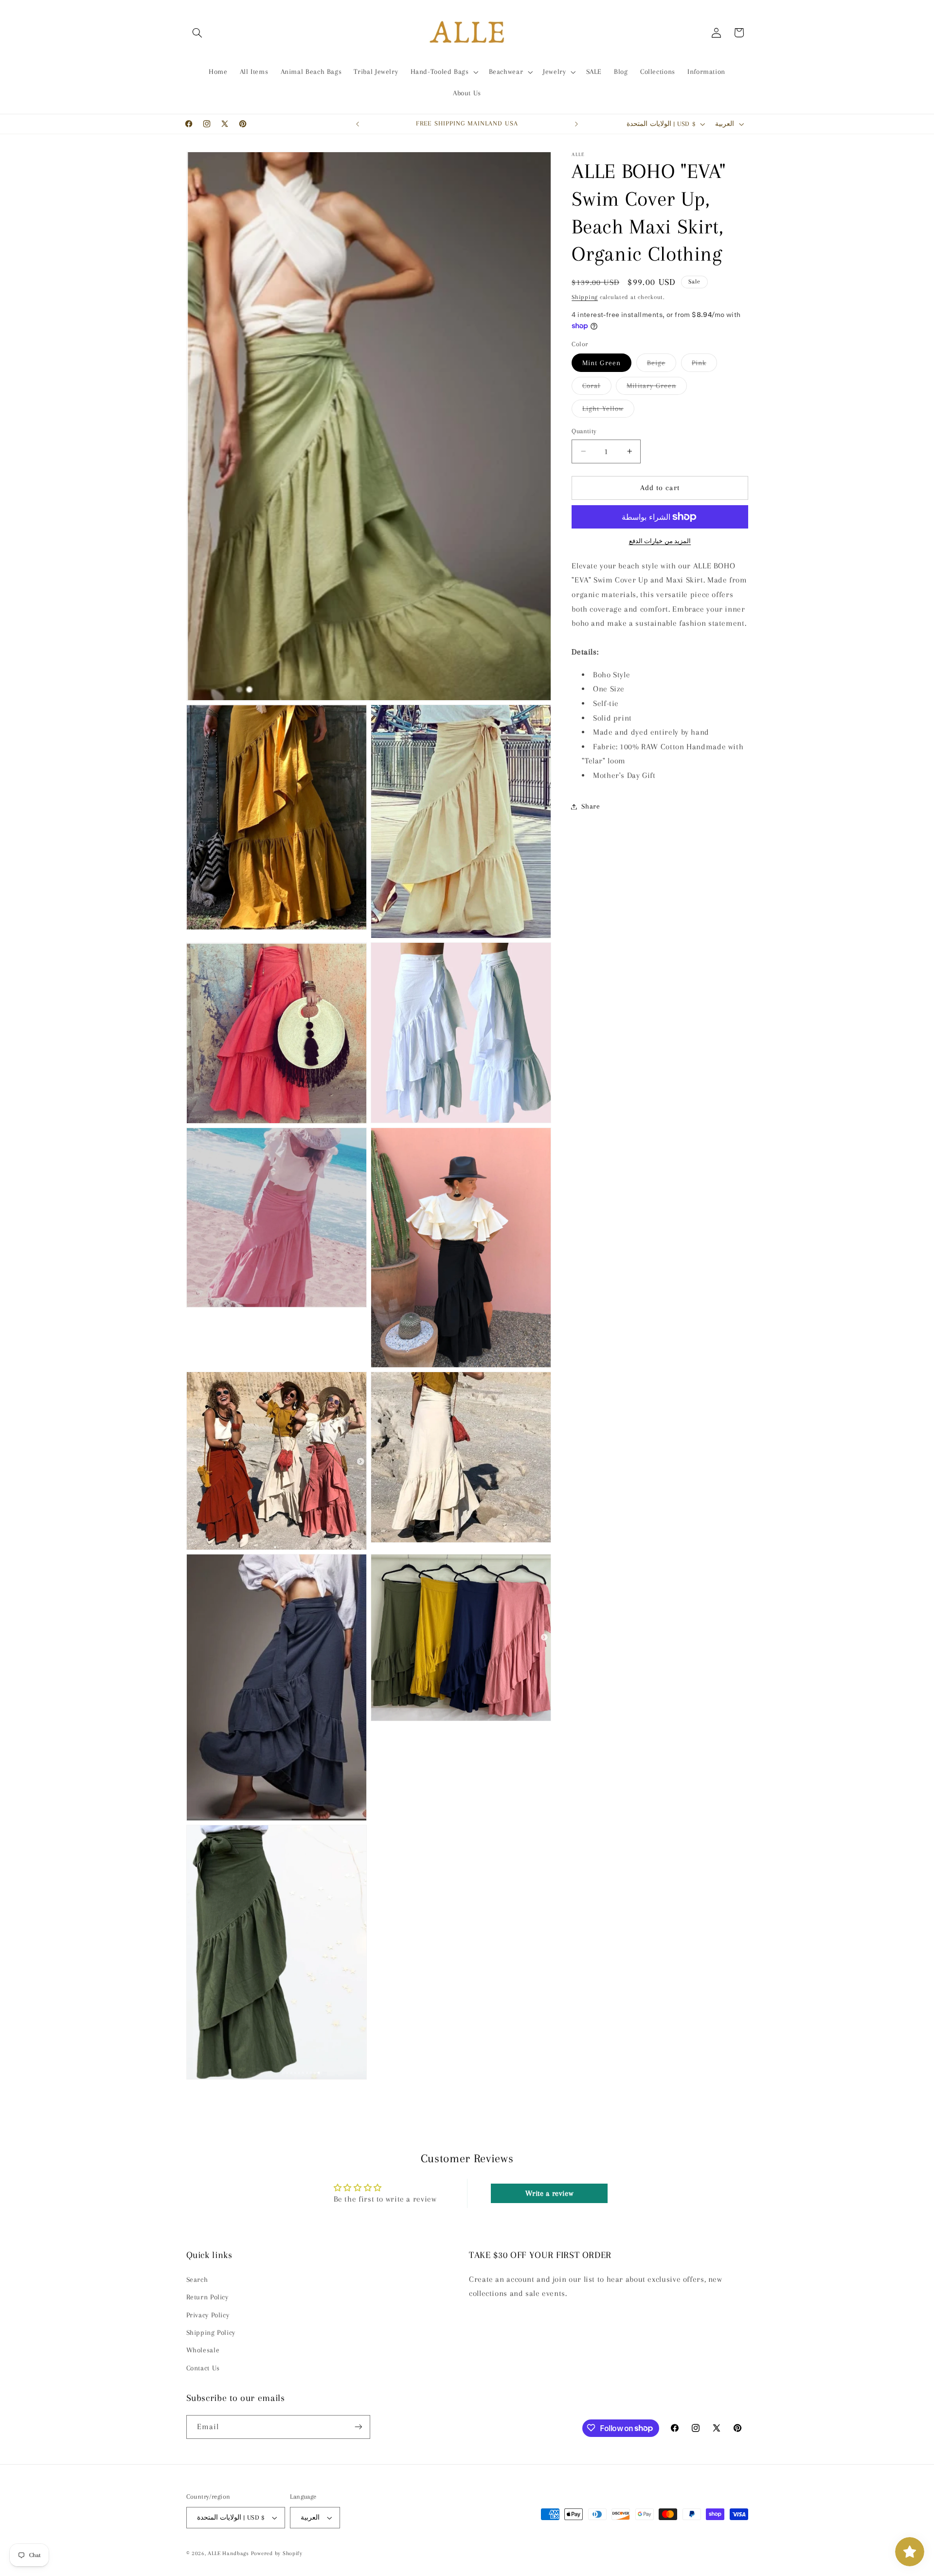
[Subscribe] (358, 2426)
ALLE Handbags (228, 2553)
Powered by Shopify (277, 2553)
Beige (662, 365)
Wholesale (203, 2350)
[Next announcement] (576, 124)
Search (197, 2279)
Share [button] (591, 806)
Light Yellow (608, 411)
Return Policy (207, 2296)
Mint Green (602, 363)
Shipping (585, 297)
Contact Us (203, 2367)
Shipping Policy (211, 2332)
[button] (198, 33)
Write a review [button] (549, 2194)
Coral (597, 388)
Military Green (657, 388)
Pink (704, 365)
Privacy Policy (208, 2314)
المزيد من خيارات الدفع (660, 541)
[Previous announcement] (358, 124)
